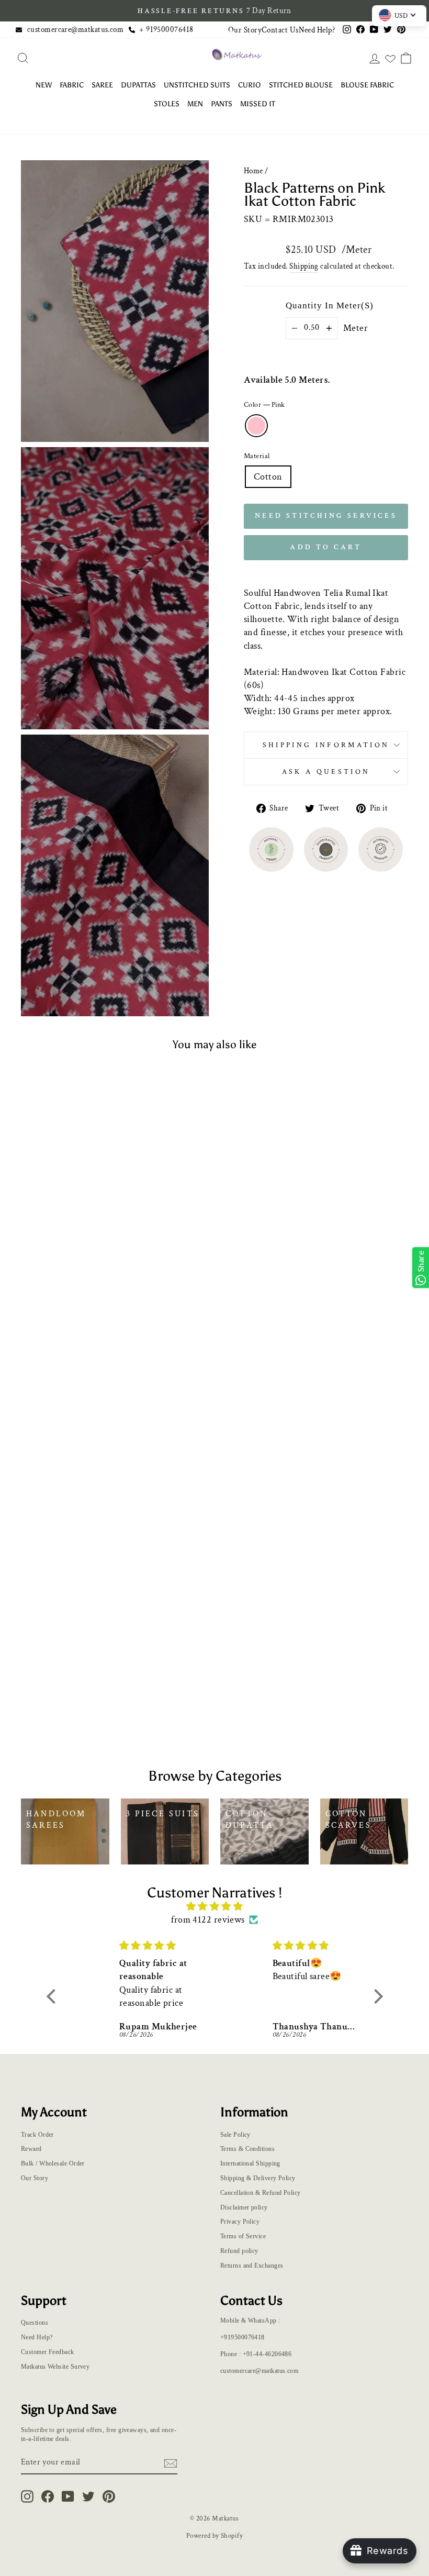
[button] (53, 1996)
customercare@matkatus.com (75, 29)
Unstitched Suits (197, 85)
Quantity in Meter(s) (330, 306)
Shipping (304, 266)
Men (195, 104)
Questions (35, 2323)
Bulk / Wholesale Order (53, 2163)
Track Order (37, 2135)
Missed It (258, 104)
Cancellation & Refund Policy (261, 2193)
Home (253, 171)
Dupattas (138, 85)
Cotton (268, 477)
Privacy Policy (240, 2222)
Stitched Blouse (301, 85)
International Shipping (250, 2163)
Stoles (167, 104)
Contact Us (280, 30)
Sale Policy (235, 2135)
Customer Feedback (48, 2352)
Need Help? (317, 30)
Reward (31, 2149)
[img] (215, 1906)
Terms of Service (243, 2236)
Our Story (245, 30)
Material (257, 456)
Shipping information (326, 745)
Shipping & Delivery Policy (258, 2178)
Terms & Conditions (247, 2149)
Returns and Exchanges (252, 2266)
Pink (256, 426)
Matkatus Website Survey (55, 2367)
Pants (222, 104)
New (44, 85)
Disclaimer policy (244, 2207)
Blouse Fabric (367, 85)
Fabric (72, 85)
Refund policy (239, 2251)
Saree (102, 85)
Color (264, 404)
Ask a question (326, 771)
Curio (250, 85)
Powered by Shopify (214, 2536)
